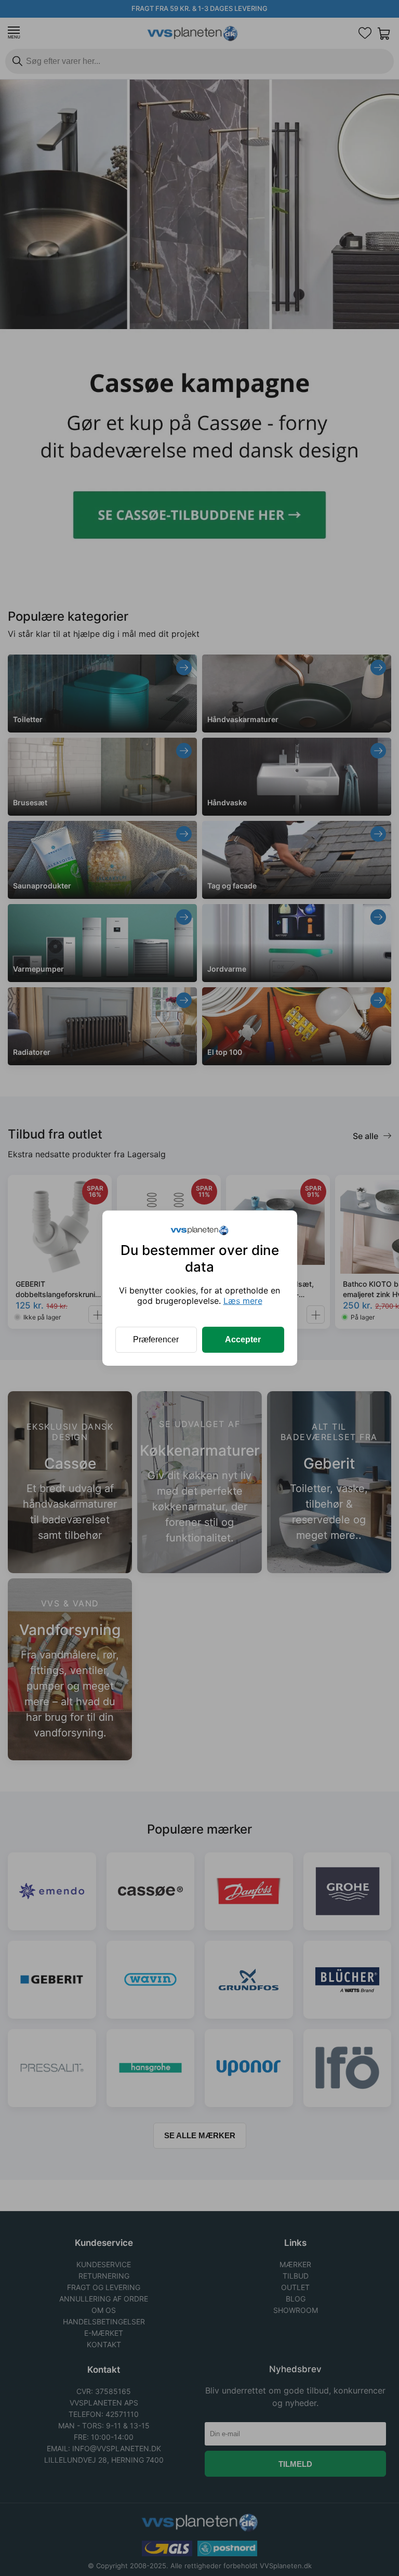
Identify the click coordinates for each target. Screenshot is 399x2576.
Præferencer (156, 1339)
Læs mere (243, 1301)
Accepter (243, 1339)
